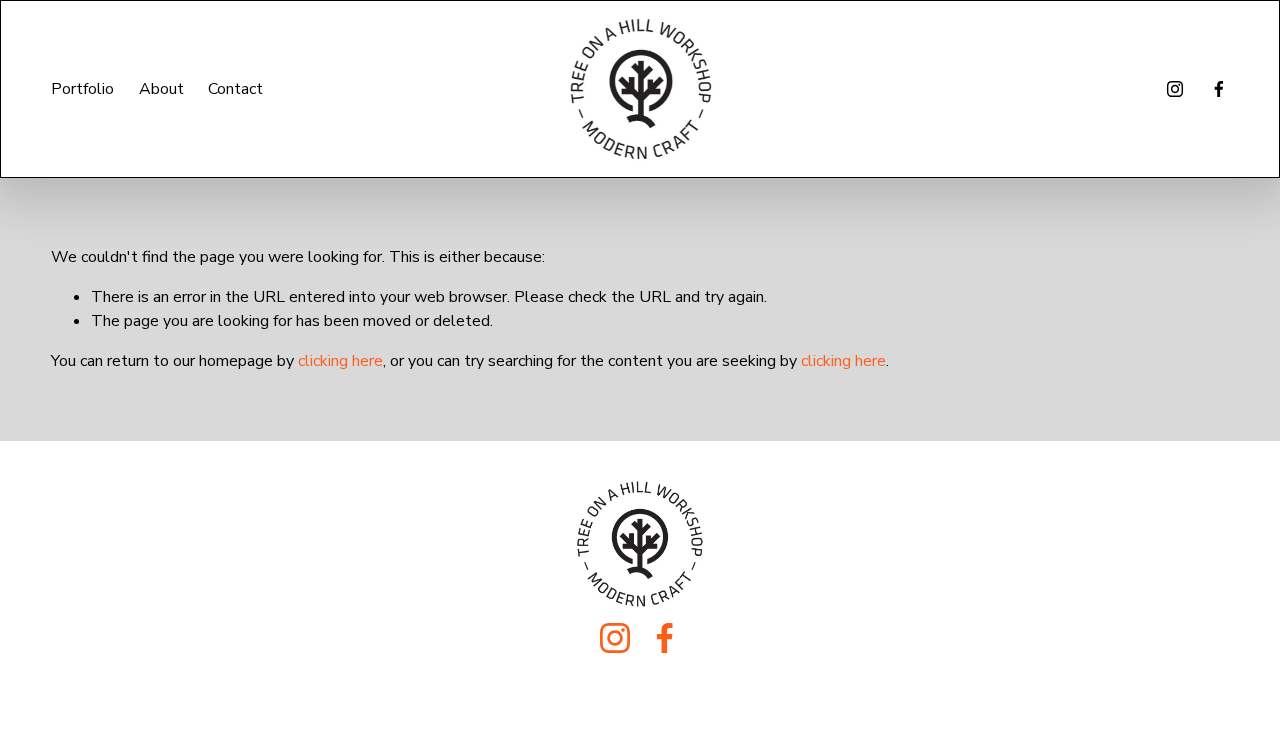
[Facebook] (1219, 89)
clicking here (340, 361)
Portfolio (82, 89)
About (161, 89)
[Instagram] (1175, 89)
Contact (235, 89)
